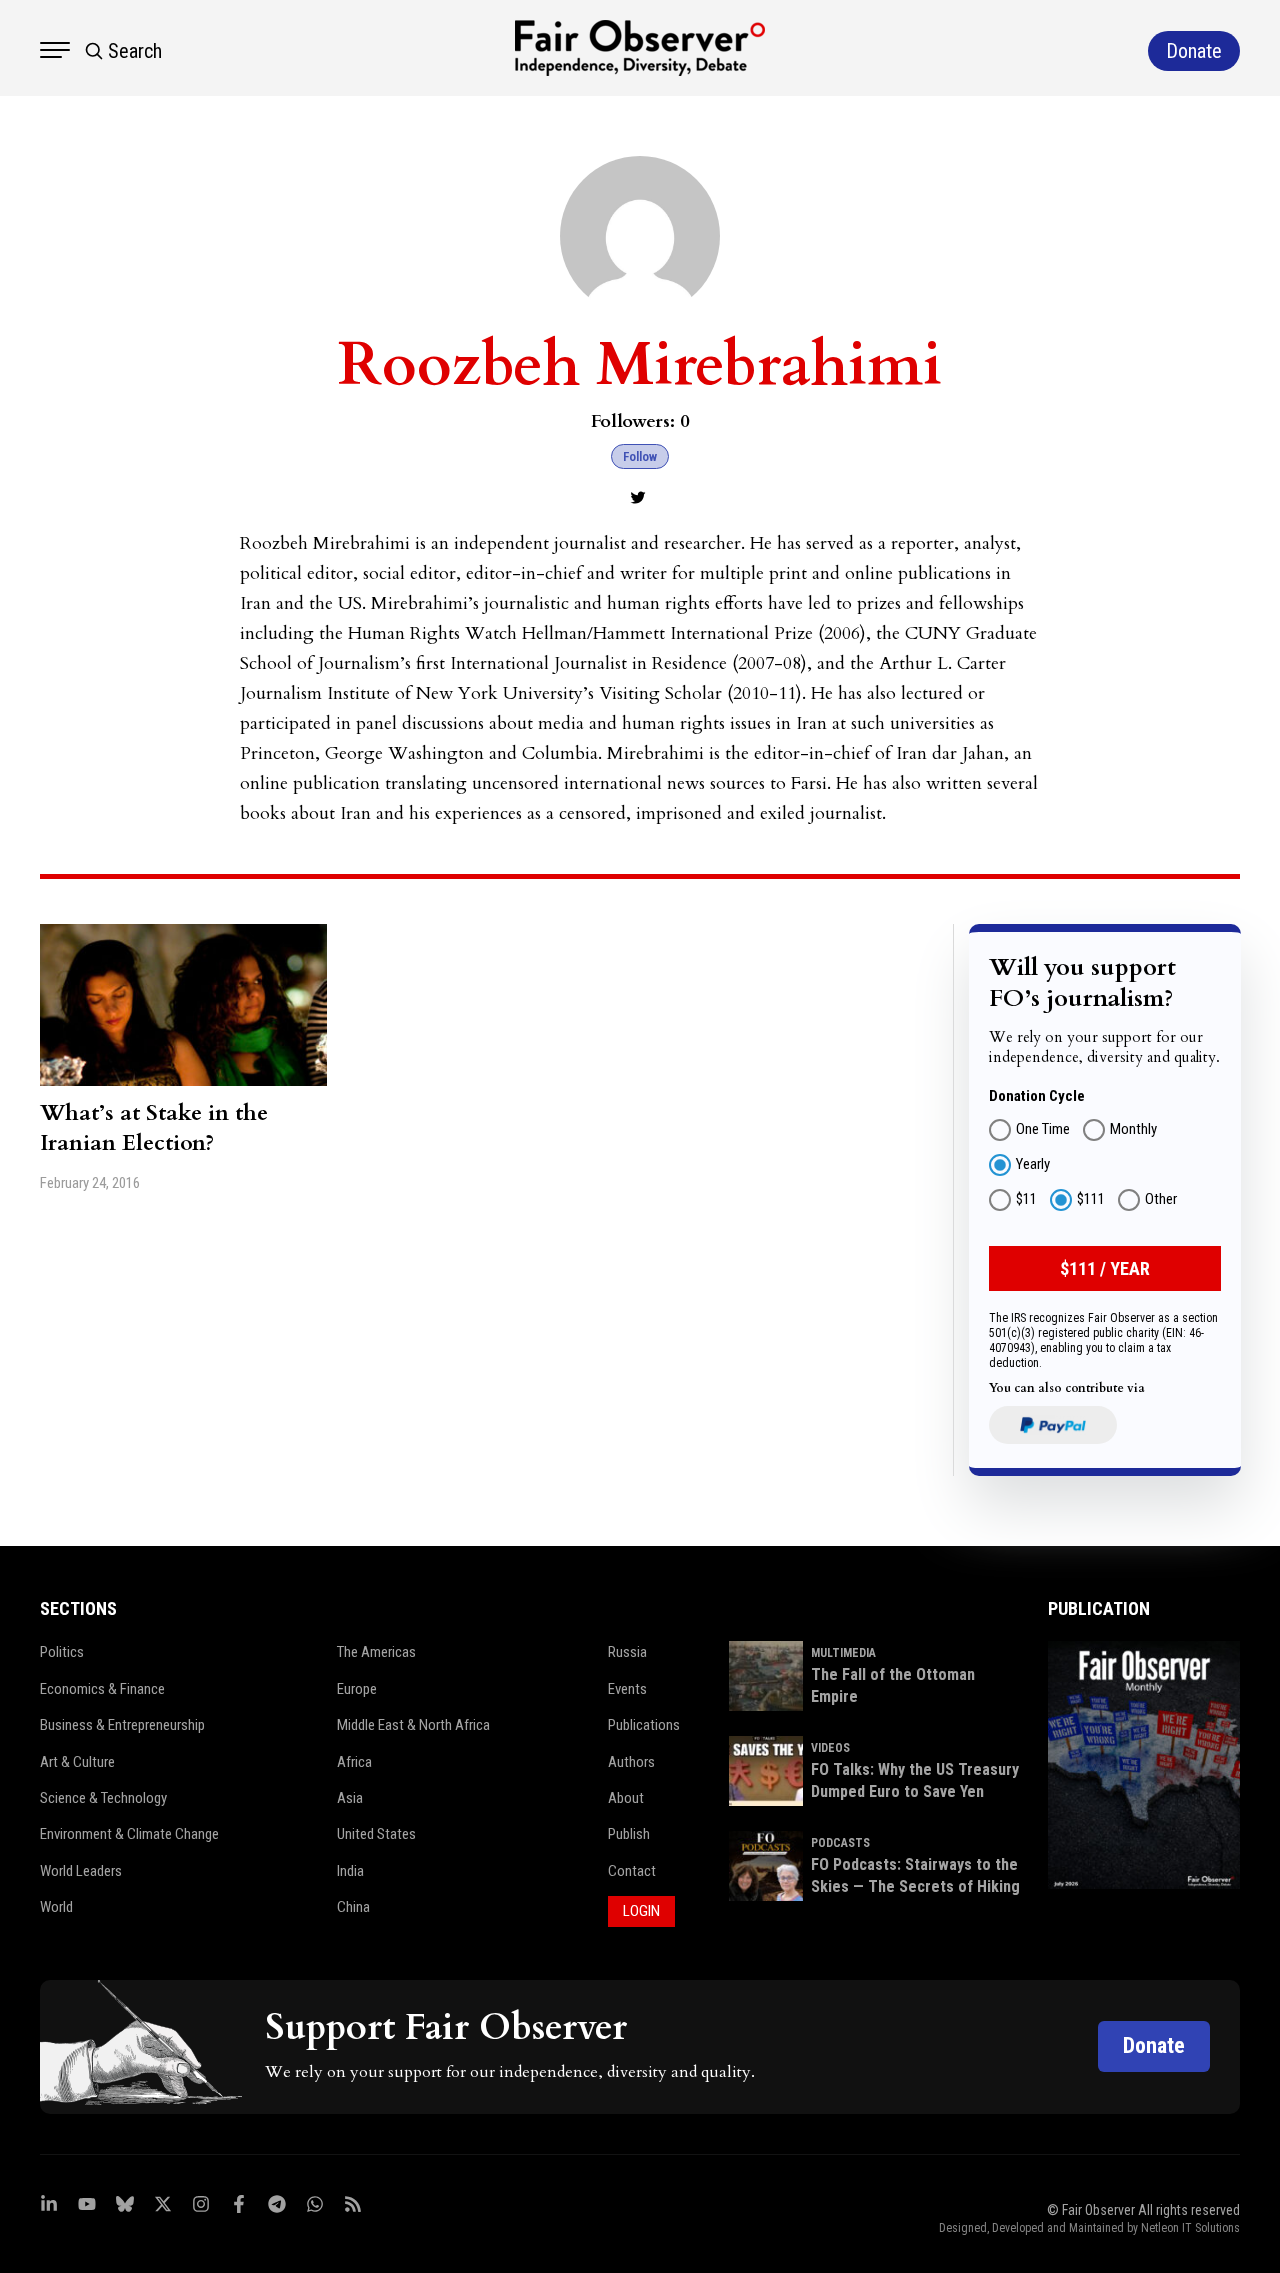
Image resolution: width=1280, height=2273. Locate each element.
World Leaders (81, 1871)
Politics (62, 1652)
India (350, 1871)
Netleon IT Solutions (1190, 2228)
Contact (632, 1871)
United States (376, 1834)
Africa (354, 1762)
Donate (1154, 2045)
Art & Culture (77, 1762)
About (626, 1798)
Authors (631, 1762)
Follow (640, 456)
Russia (627, 1652)
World (56, 1907)
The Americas (376, 1652)
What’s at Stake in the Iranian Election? (154, 1128)
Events (627, 1689)
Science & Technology (103, 1798)
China (353, 1907)
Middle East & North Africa (413, 1725)
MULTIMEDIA (843, 1653)
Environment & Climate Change (129, 1834)
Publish (629, 1834)
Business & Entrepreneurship (122, 1725)
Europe (357, 1689)
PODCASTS (840, 1843)
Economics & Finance (102, 1689)
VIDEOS (830, 1748)
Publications (644, 1725)
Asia (350, 1798)
